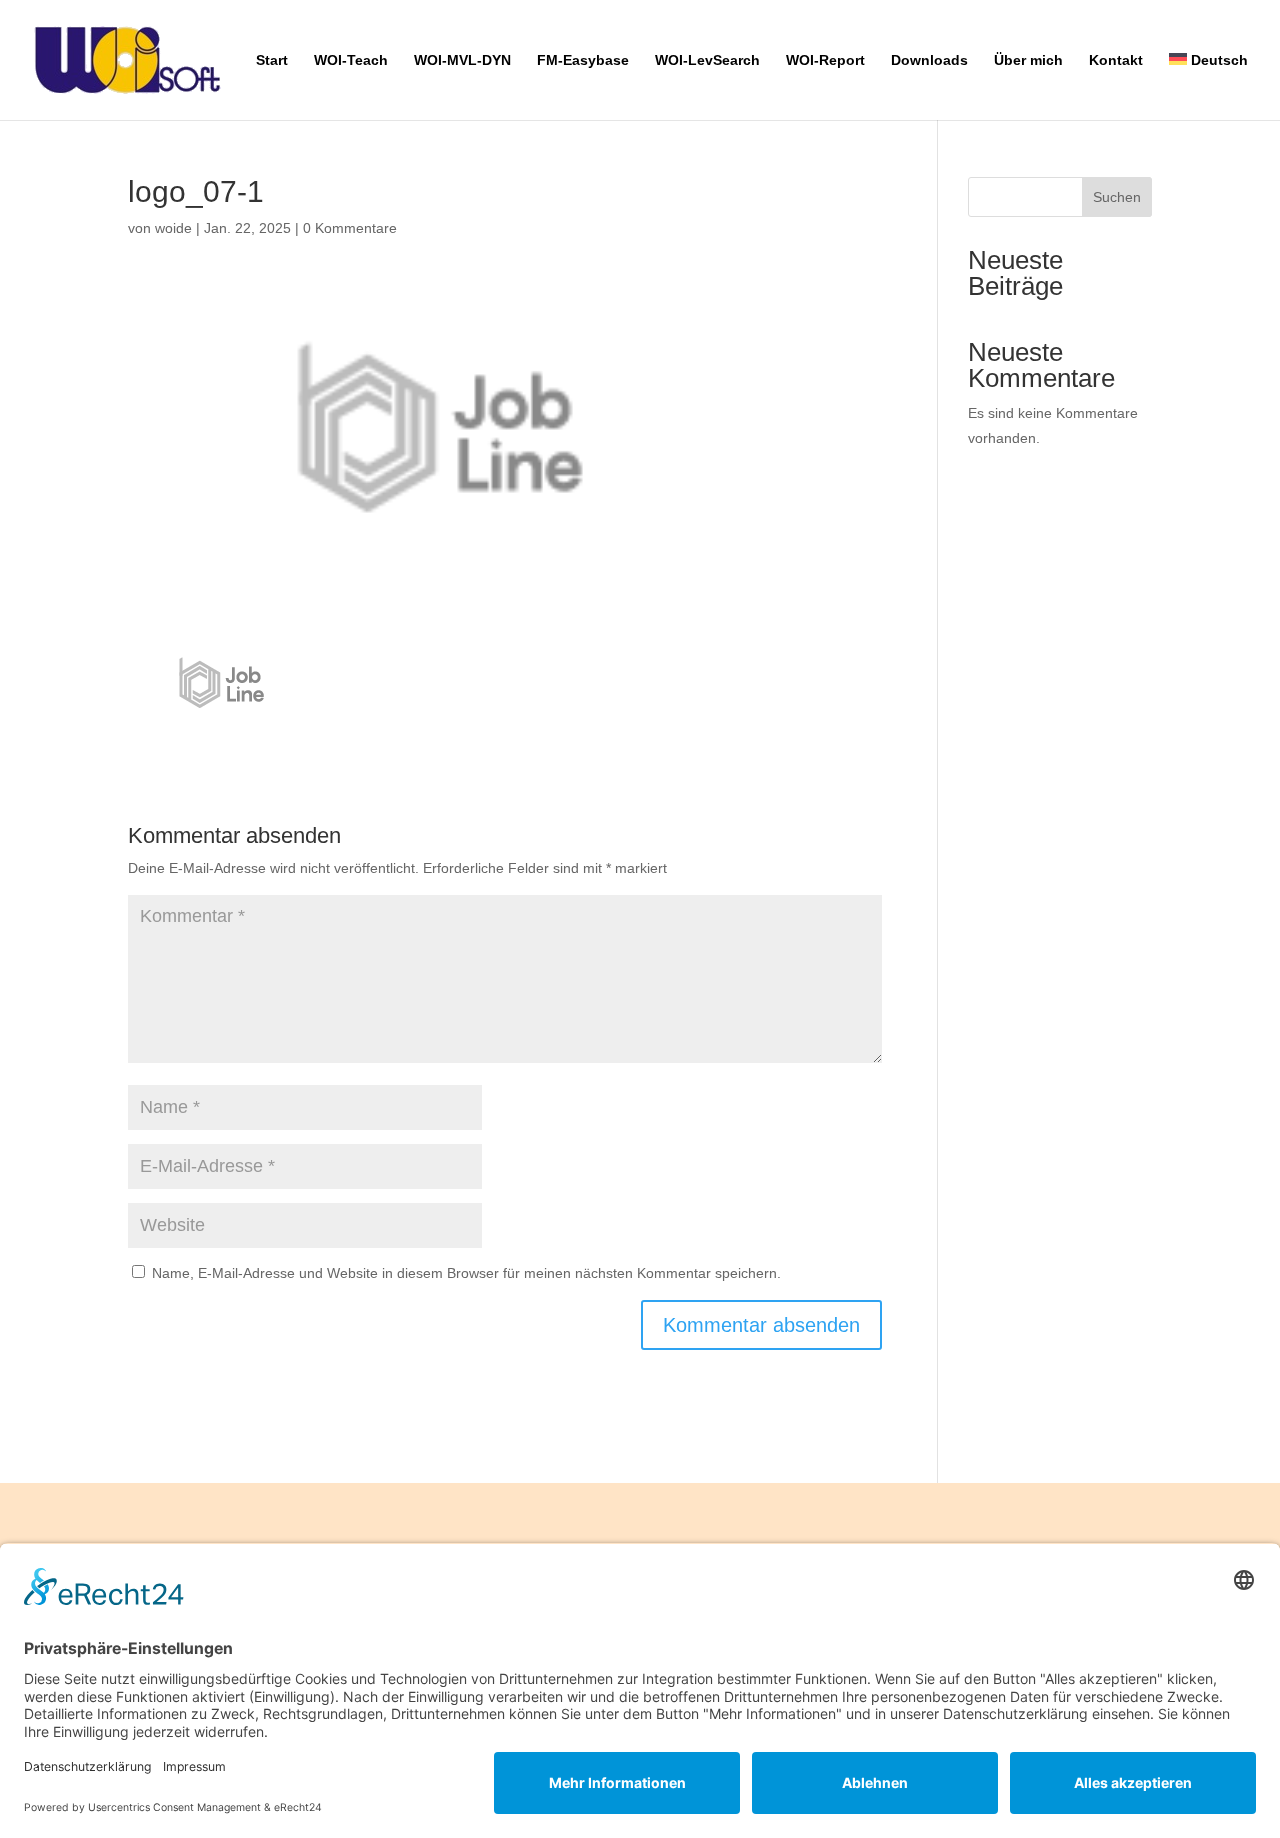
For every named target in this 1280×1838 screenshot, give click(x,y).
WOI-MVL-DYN (462, 60)
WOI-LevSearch (707, 60)
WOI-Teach (351, 60)
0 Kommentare (350, 228)
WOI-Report (825, 60)
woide (173, 228)
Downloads (929, 60)
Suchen (1117, 197)
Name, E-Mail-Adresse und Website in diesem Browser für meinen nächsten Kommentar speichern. (466, 1273)
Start (272, 60)
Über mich (1028, 60)
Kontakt (1116, 60)
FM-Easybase (583, 60)
